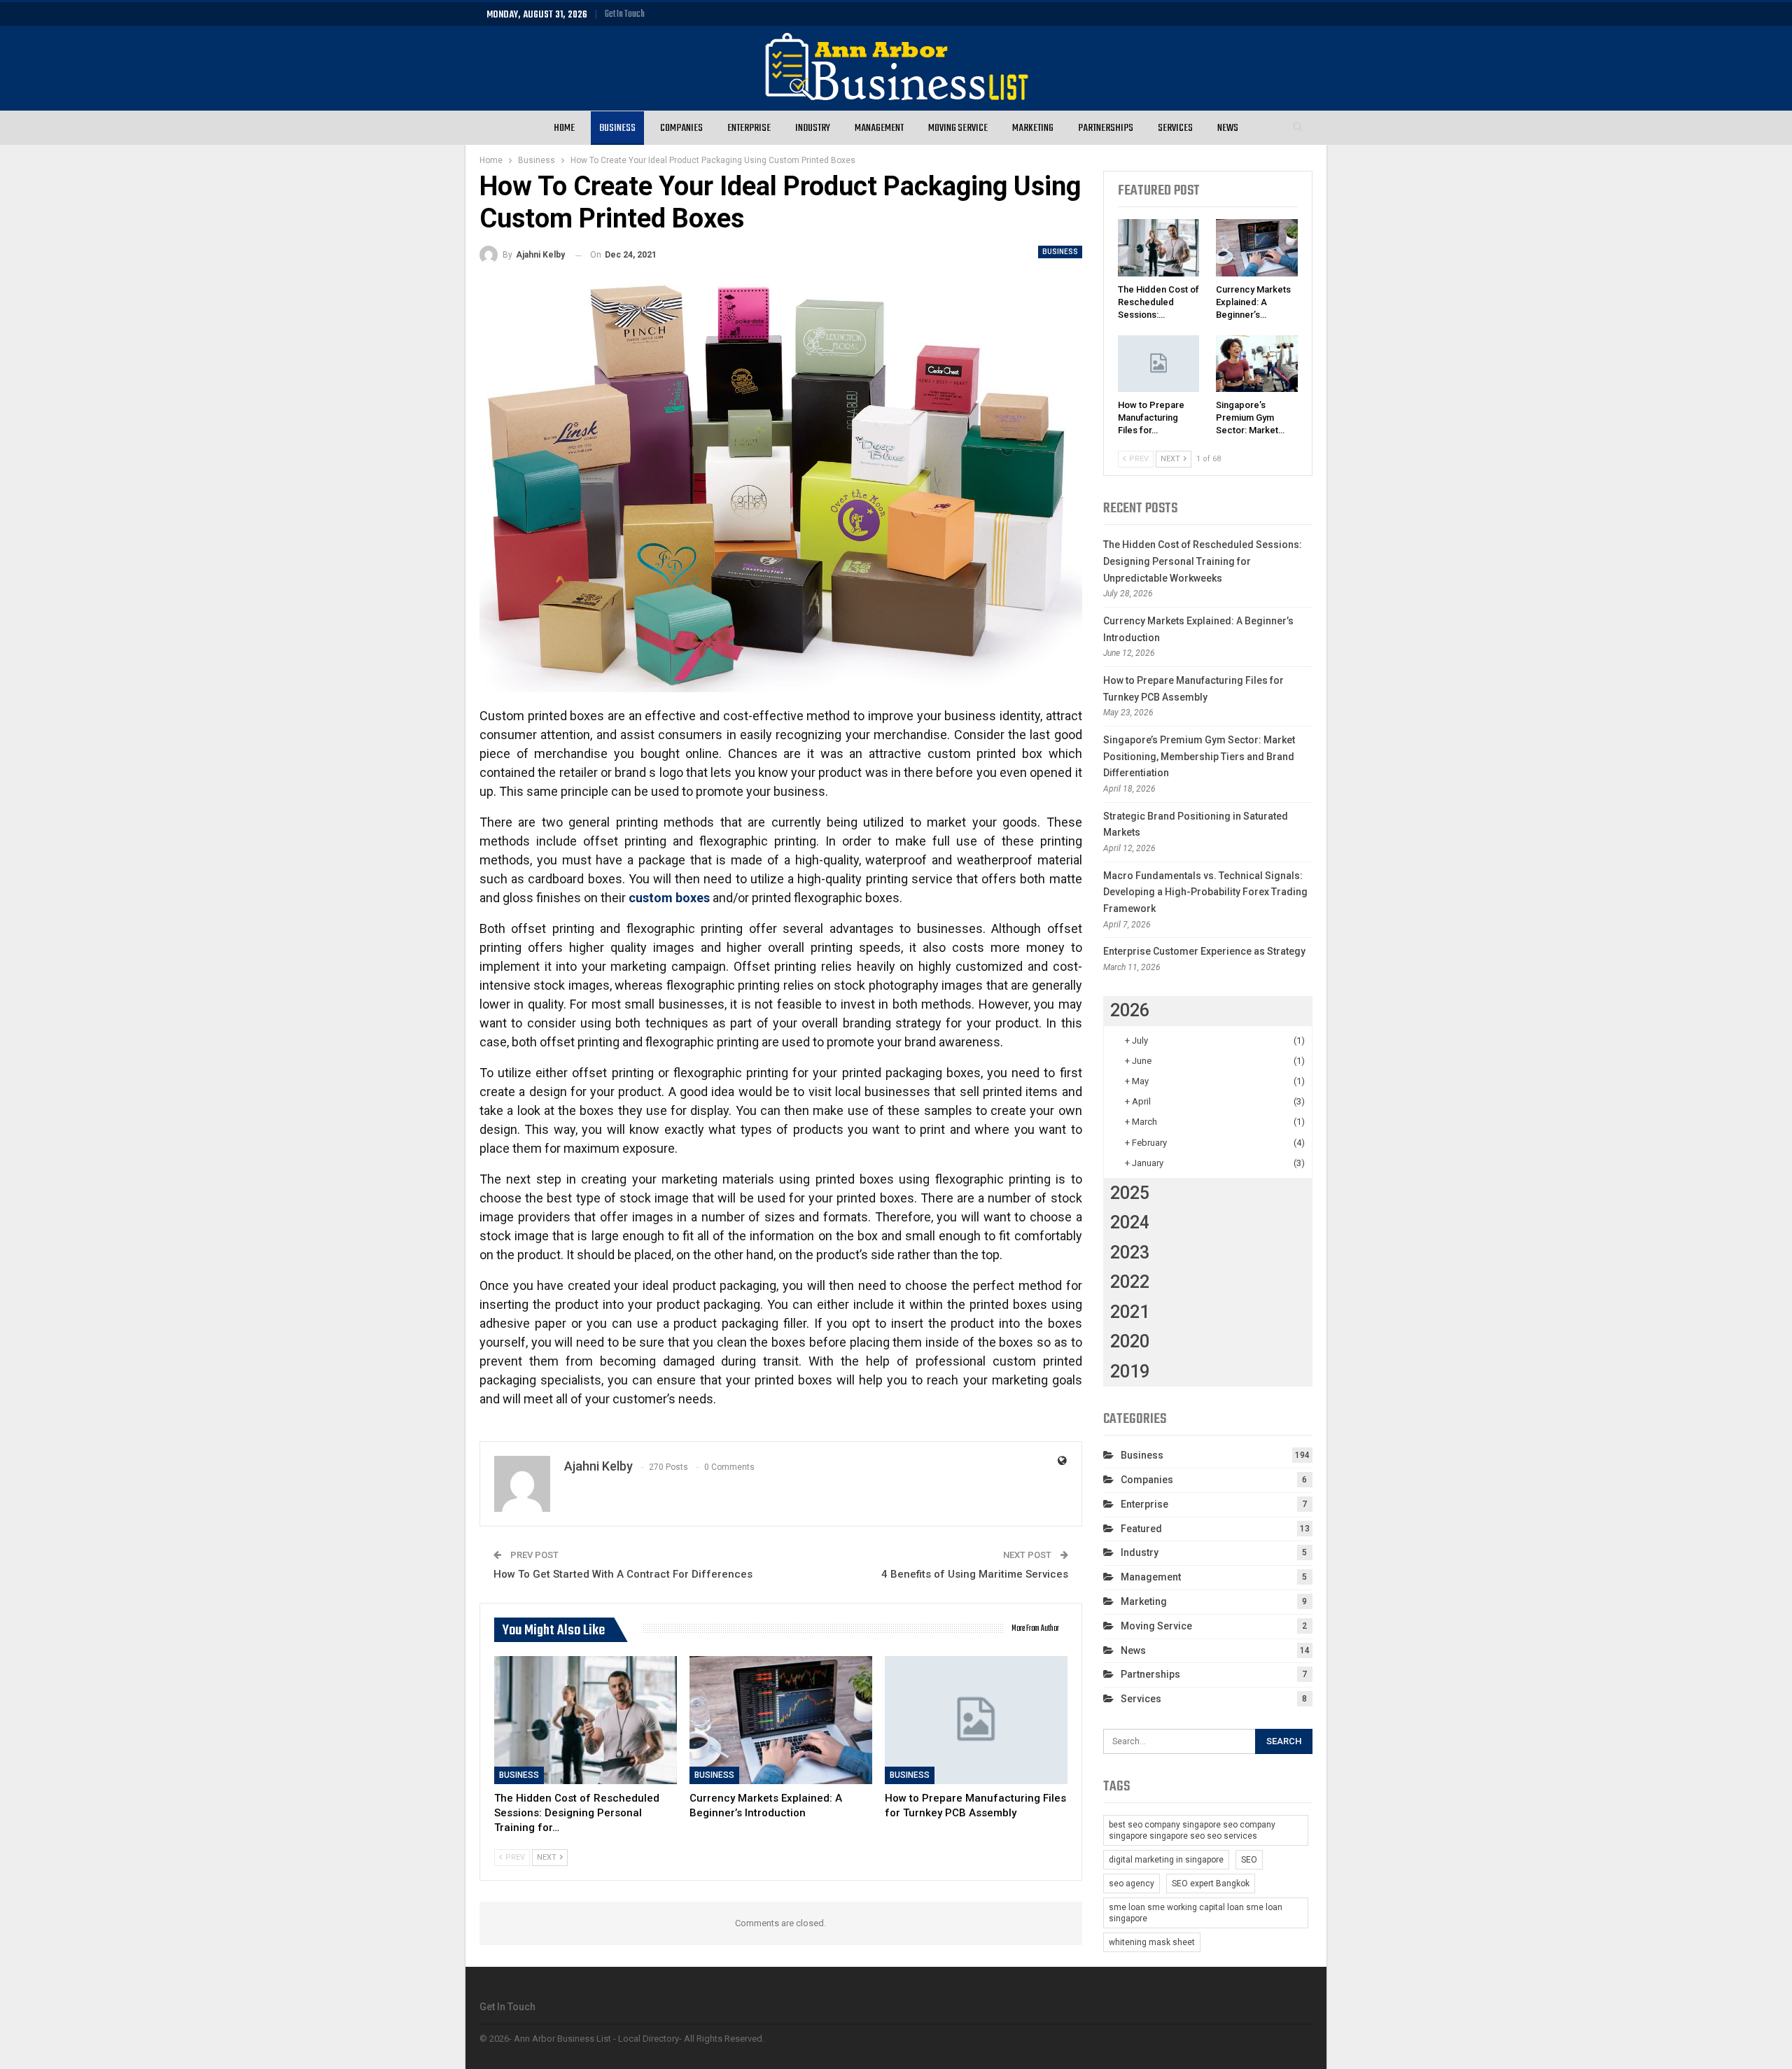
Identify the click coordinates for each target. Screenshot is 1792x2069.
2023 (1130, 1253)
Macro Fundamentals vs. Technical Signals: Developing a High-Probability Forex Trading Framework (1205, 892)
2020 (1130, 1341)
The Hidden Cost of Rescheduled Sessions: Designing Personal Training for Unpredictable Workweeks (1203, 561)
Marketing (1033, 128)
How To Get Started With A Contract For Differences (623, 1574)
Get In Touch (625, 14)
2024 (1130, 1222)
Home (564, 128)
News (1228, 128)
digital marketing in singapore (1166, 1860)
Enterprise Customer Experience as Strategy (1204, 951)
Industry (813, 128)
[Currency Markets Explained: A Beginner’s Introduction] (781, 1720)
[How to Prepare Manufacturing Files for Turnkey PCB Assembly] (976, 1720)
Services (1175, 128)
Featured (1141, 1529)
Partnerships (1106, 128)
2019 (1130, 1372)
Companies (681, 128)
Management (879, 128)
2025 (1130, 1193)
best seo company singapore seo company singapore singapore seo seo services (1192, 1830)
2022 (1130, 1282)
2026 (1130, 1010)
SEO (1249, 1860)
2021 (1130, 1312)
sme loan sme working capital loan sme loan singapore (1196, 1913)
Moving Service (958, 128)
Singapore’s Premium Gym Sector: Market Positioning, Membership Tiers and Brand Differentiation (1199, 757)
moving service (1156, 1626)
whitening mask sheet (1152, 1942)
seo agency (1132, 1884)
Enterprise (749, 128)
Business (617, 128)
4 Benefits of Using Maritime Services (975, 1574)
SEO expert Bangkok (1211, 1884)
